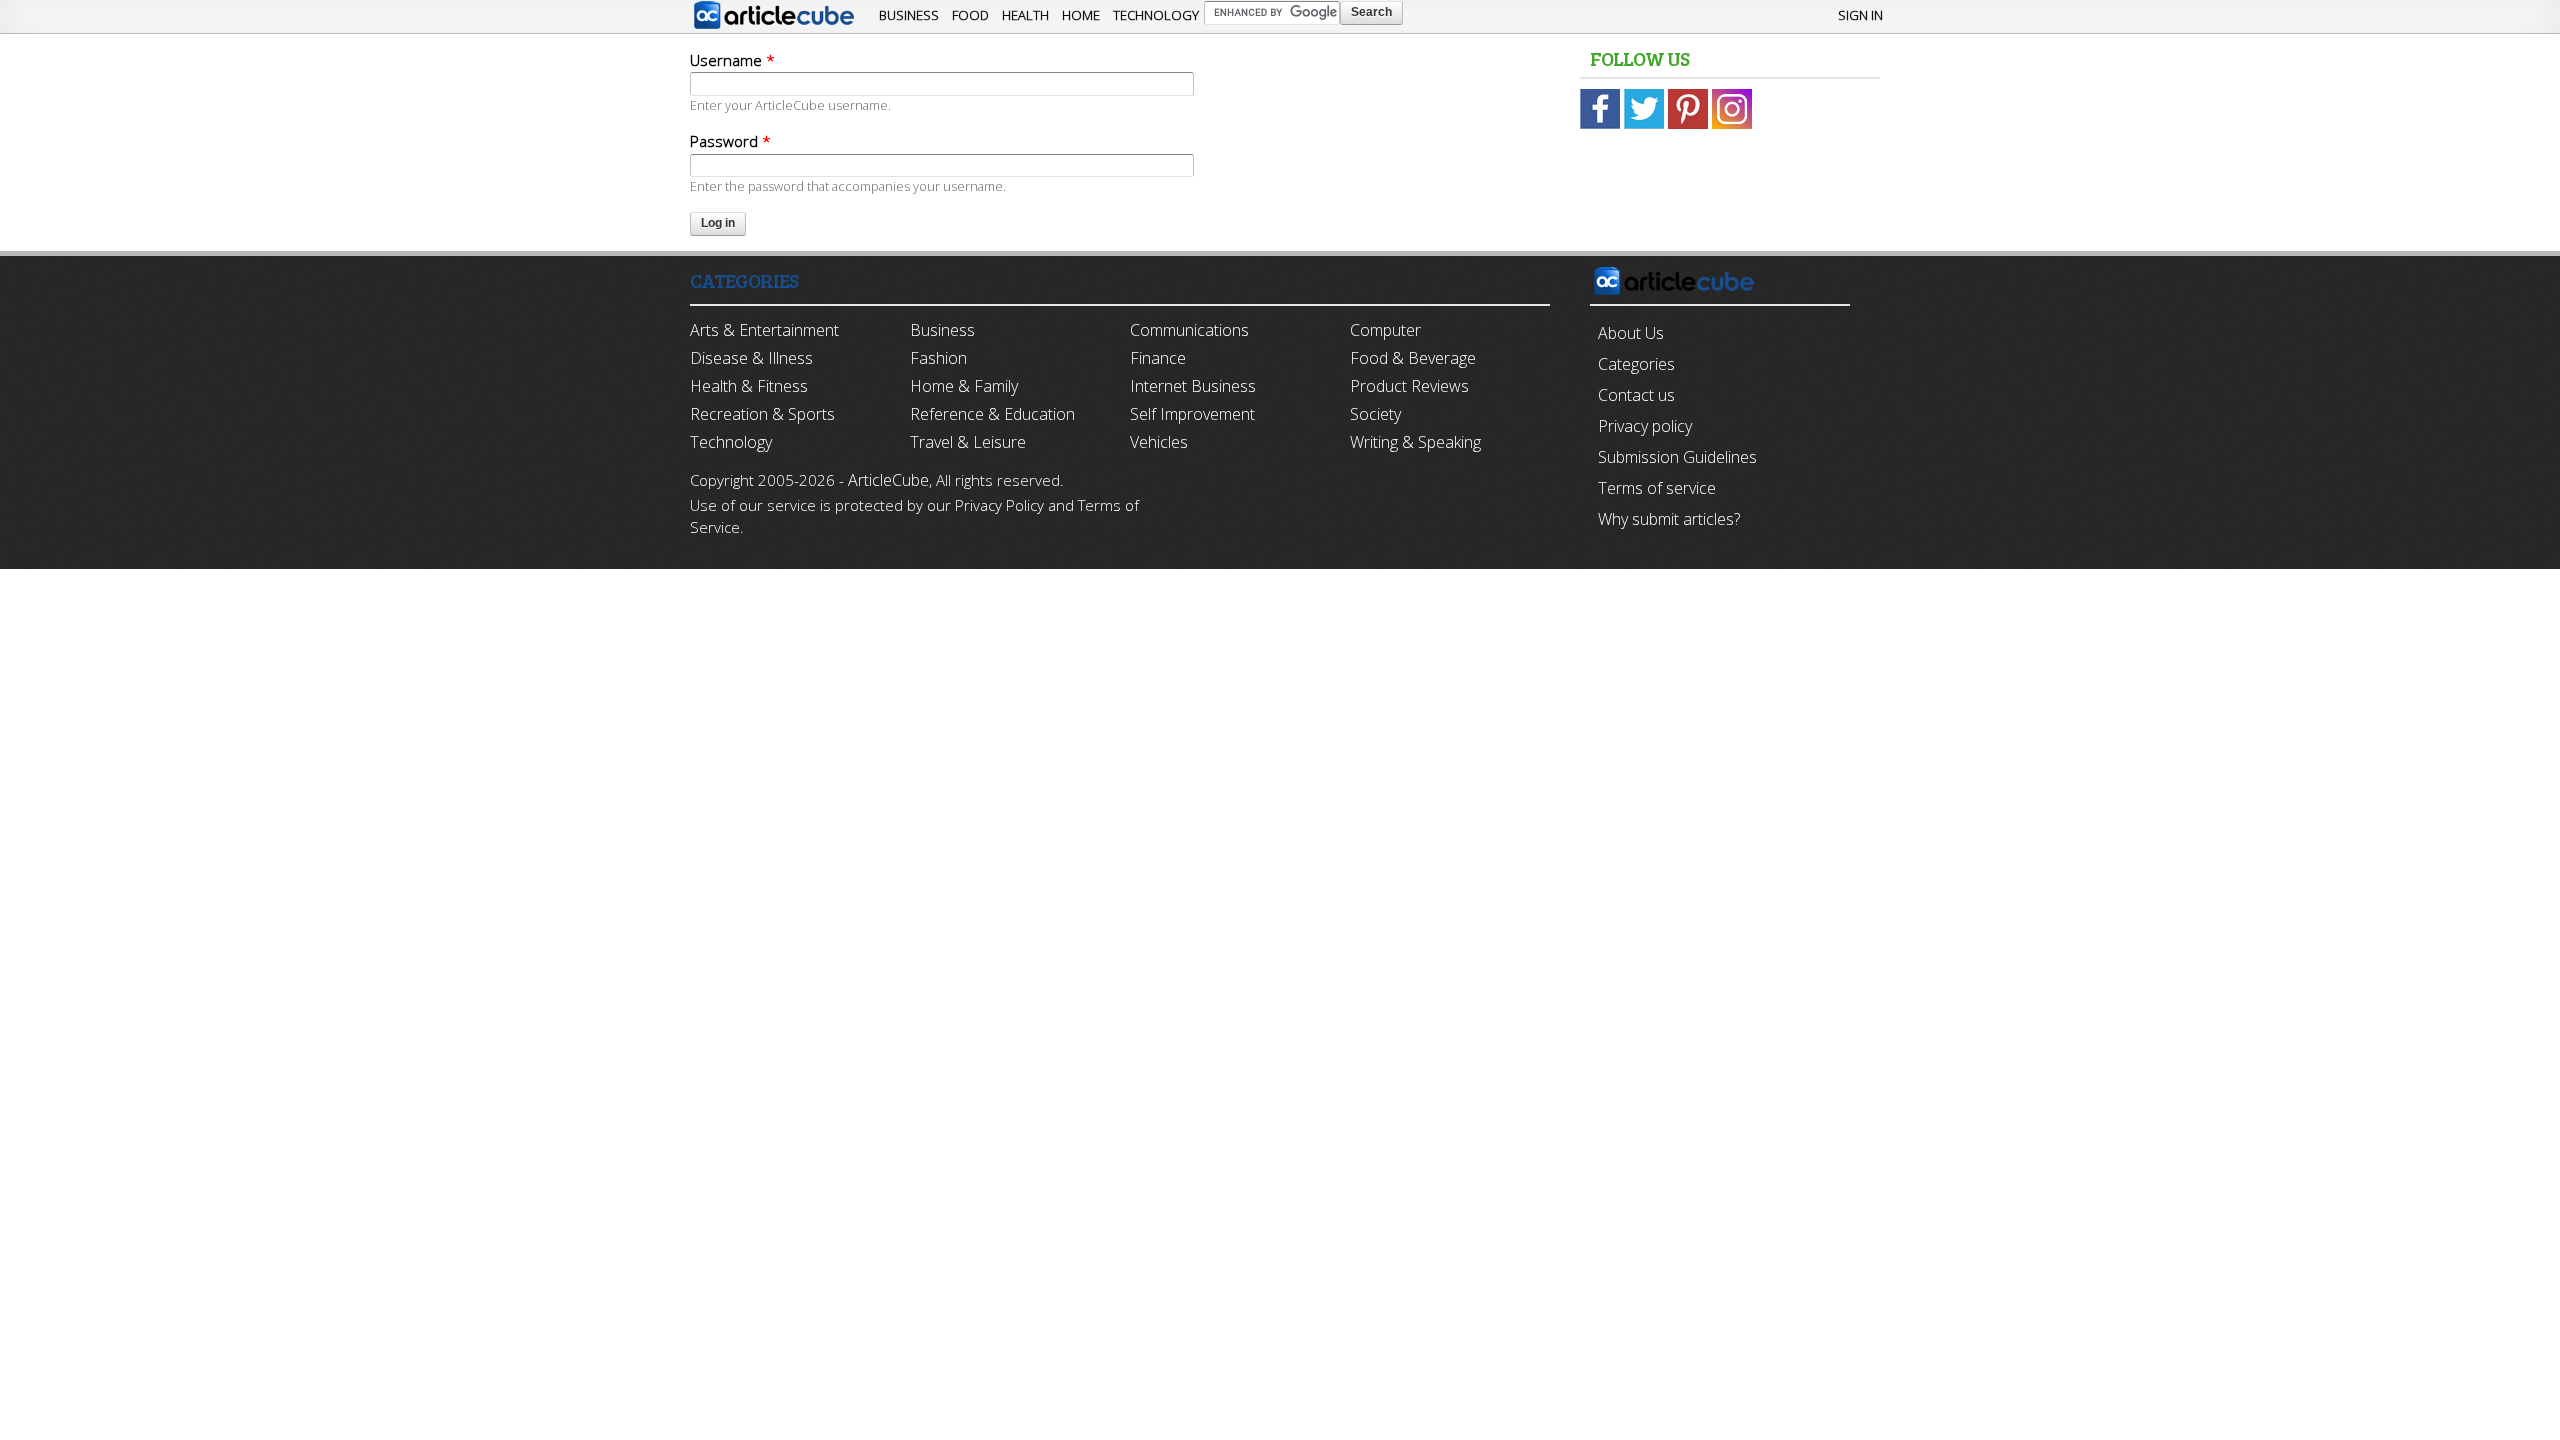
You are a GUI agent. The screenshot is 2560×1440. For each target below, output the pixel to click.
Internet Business (1193, 386)
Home (1081, 15)
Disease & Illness (751, 358)
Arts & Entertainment (764, 330)
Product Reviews (1409, 386)
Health (1025, 15)
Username (732, 60)
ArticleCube (888, 480)
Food (970, 15)
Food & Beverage (1413, 358)
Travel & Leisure (968, 442)
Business (909, 15)
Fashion (938, 358)
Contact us (1636, 395)
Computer (1385, 330)
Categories (1636, 364)
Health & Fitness (749, 386)
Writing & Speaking (1415, 442)
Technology (1156, 15)
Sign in (1860, 15)
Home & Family (964, 386)
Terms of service (1657, 488)
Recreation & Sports (762, 414)
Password (730, 141)
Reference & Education (992, 414)
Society (1375, 414)
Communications (1189, 330)
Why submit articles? (1669, 519)
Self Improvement (1192, 414)
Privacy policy (1645, 426)
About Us (1631, 333)
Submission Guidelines (1677, 457)
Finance (1158, 358)
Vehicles (1159, 442)
